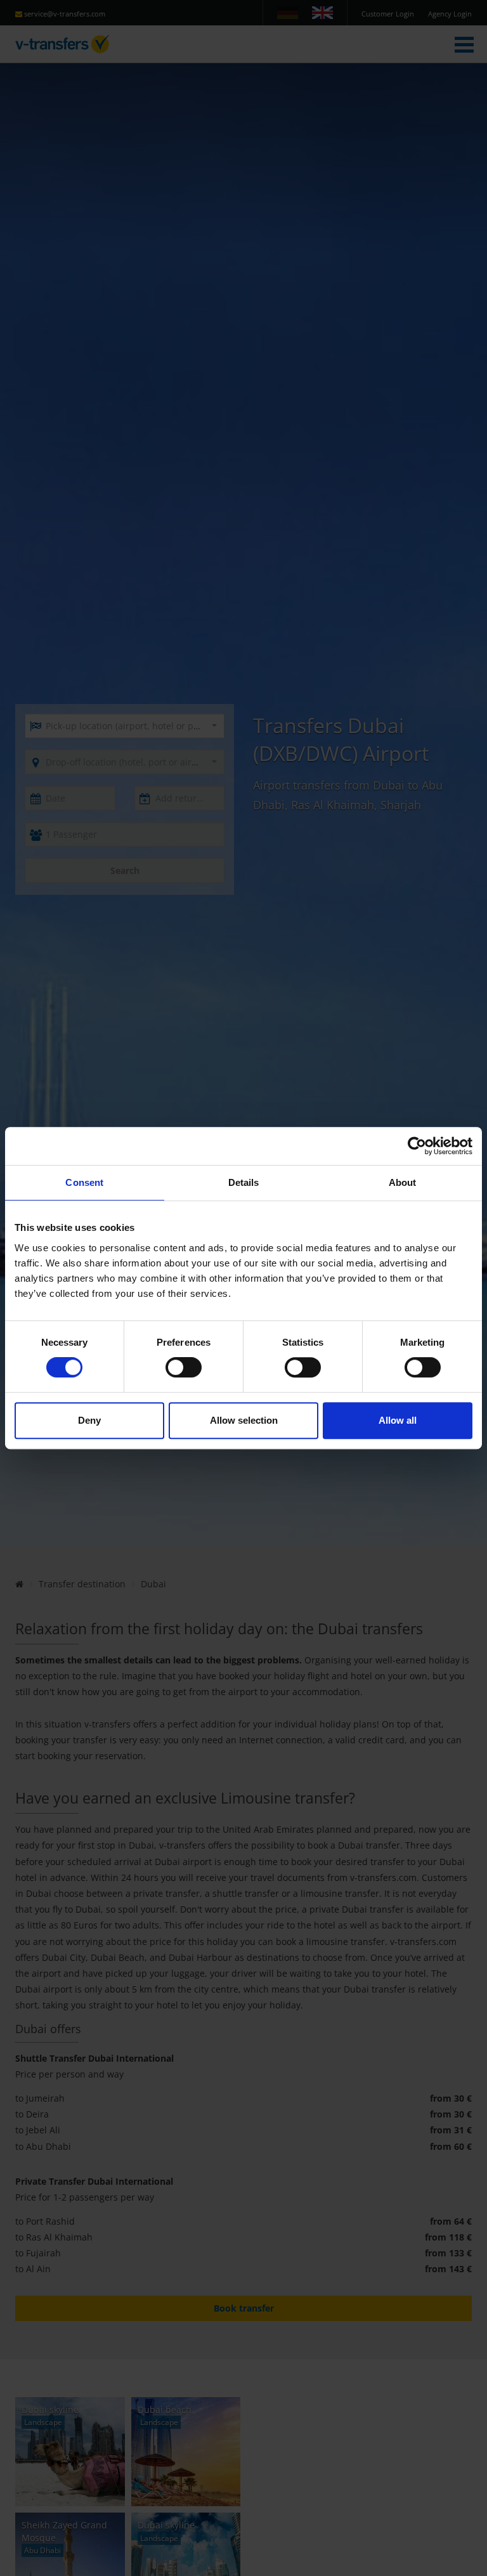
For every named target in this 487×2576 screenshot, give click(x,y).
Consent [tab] (84, 1182)
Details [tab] (244, 1182)
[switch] (184, 1367)
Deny (89, 1420)
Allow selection (244, 1420)
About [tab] (403, 1182)
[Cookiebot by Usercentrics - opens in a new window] (417, 1146)
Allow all (398, 1420)
